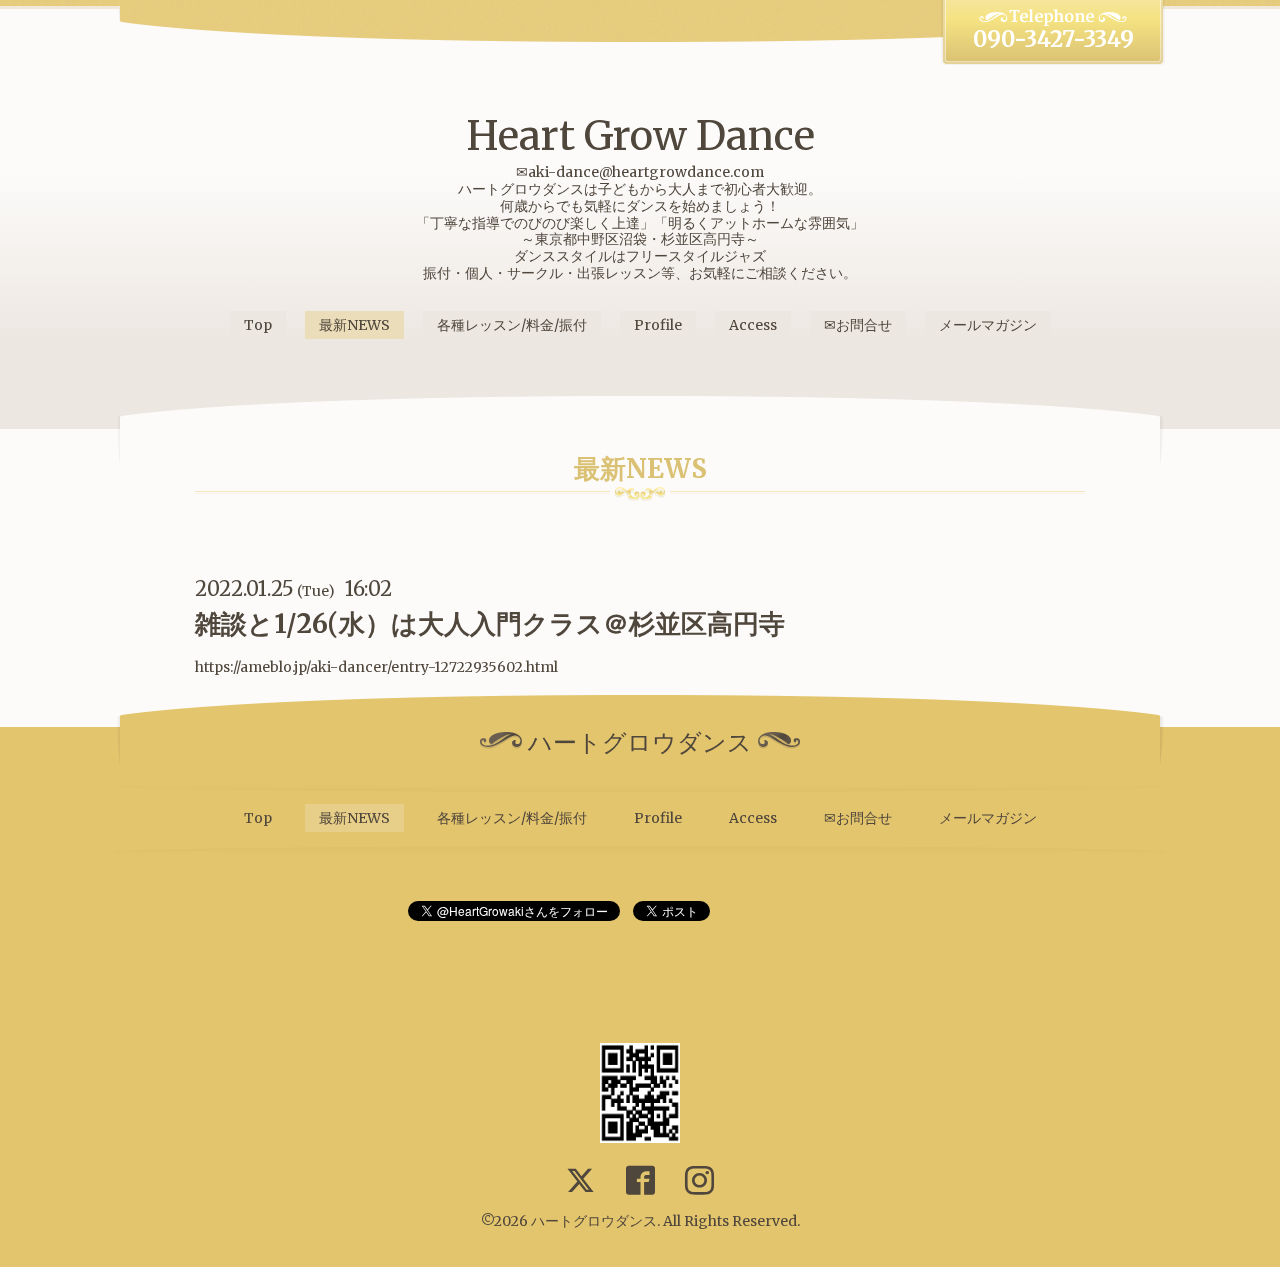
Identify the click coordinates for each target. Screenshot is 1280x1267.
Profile (658, 325)
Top (258, 325)
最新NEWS (354, 325)
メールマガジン (988, 325)
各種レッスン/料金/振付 (512, 325)
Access (753, 325)
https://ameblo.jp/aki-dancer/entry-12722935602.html (376, 667)
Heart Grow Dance (640, 136)
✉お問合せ (858, 325)
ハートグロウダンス (594, 1221)
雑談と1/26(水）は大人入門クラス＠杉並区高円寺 (490, 623)
